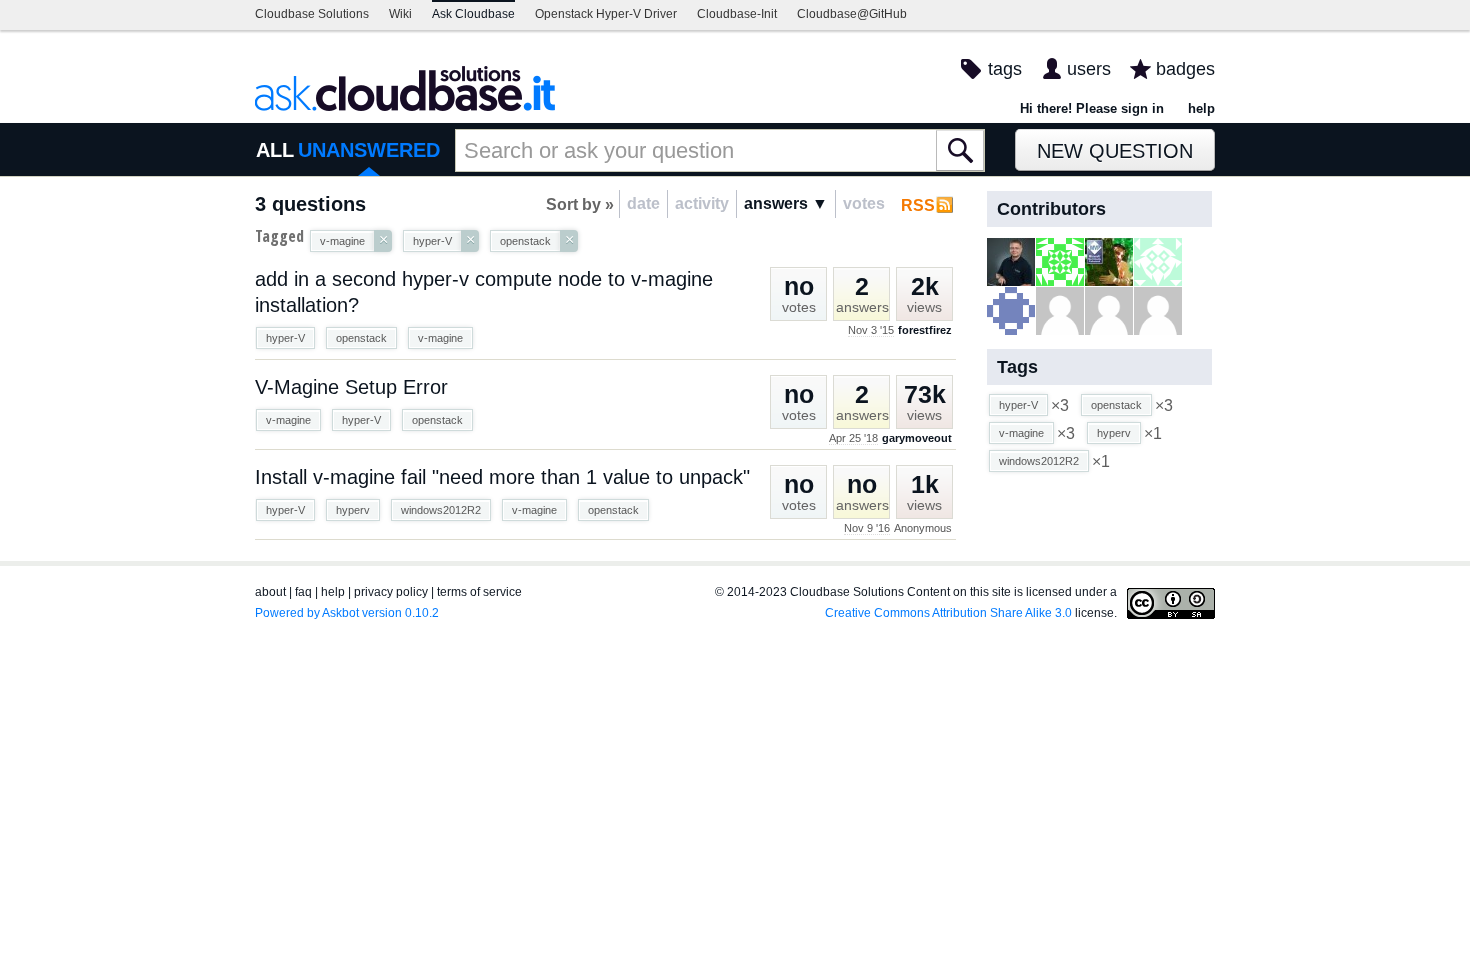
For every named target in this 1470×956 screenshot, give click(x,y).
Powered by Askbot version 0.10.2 (347, 613)
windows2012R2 (441, 510)
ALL (275, 150)
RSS (918, 205)
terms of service (479, 592)
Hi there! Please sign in (1092, 108)
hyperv (353, 510)
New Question (1115, 151)
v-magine (440, 338)
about (270, 592)
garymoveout (917, 438)
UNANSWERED (369, 150)
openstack (361, 338)
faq (303, 592)
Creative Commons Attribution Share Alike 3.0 (948, 613)
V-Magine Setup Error (351, 387)
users (1089, 69)
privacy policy (391, 592)
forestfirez (925, 330)
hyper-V (285, 338)
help (1201, 108)
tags (1005, 69)
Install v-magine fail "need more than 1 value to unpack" (502, 477)
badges (1185, 69)
